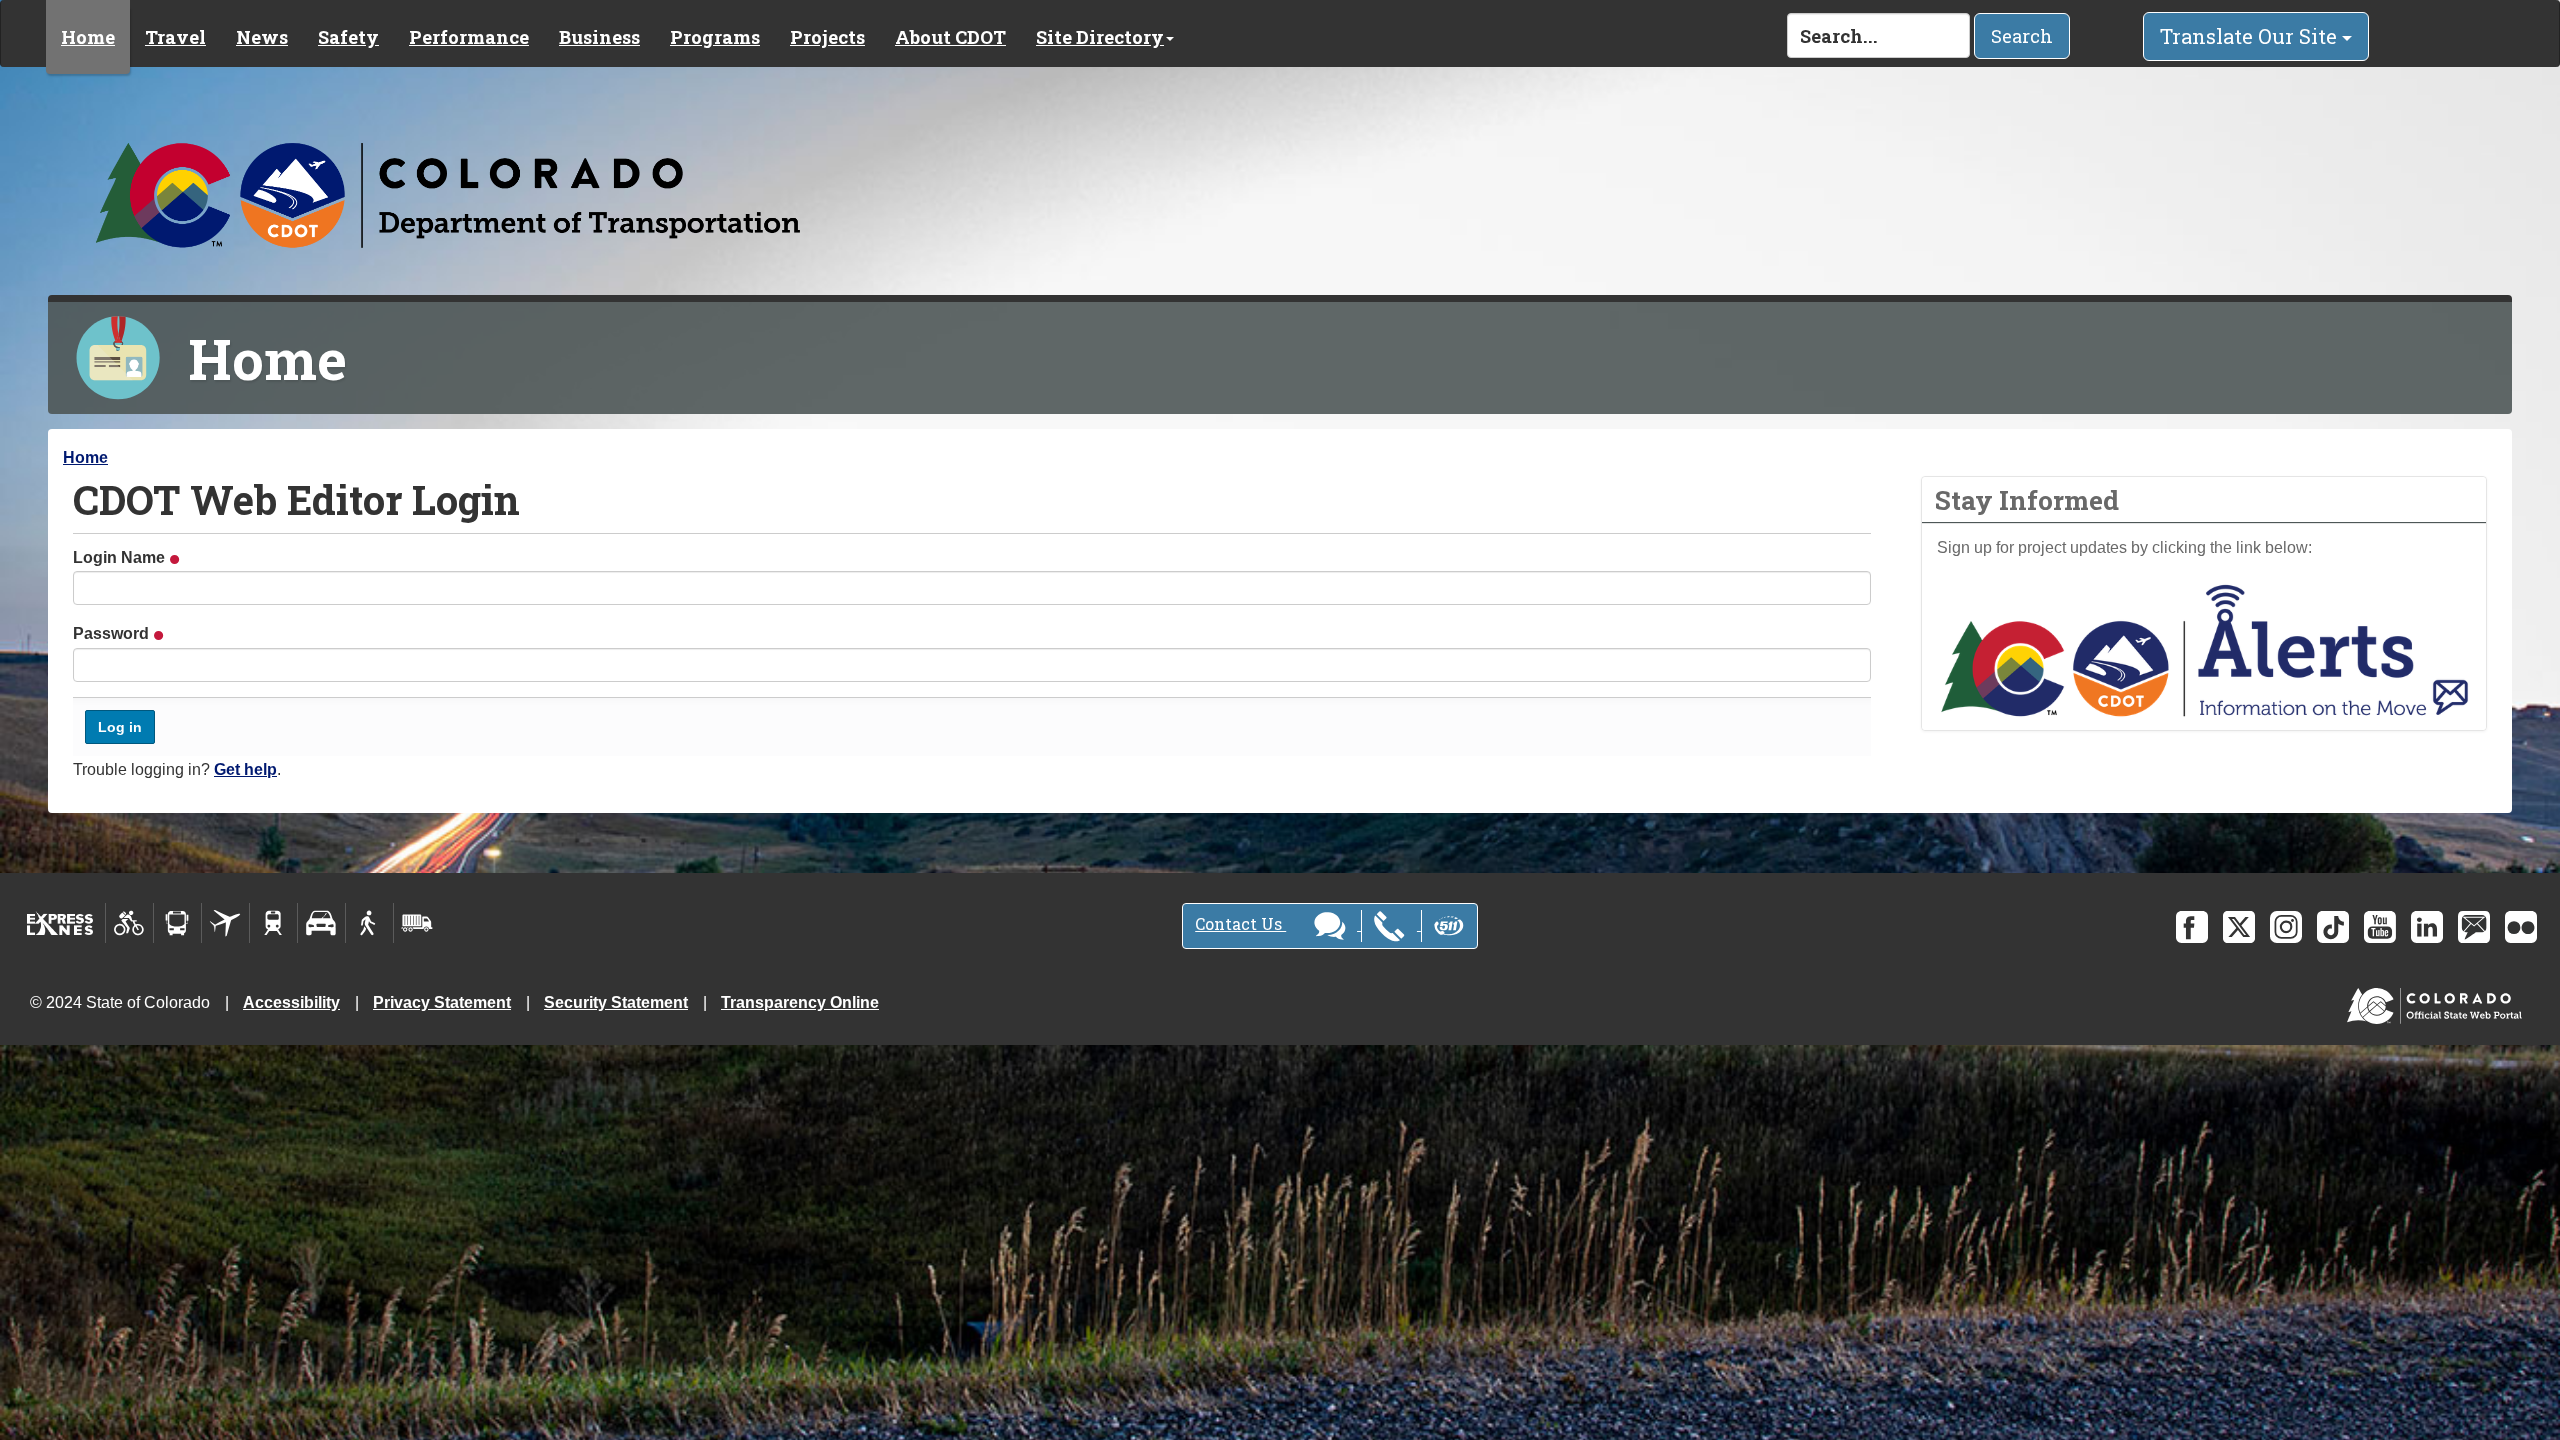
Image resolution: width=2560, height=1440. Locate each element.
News (262, 37)
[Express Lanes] (60, 923)
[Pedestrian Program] (369, 923)
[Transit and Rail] (177, 923)
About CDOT (950, 37)
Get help (245, 769)
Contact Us (1240, 923)
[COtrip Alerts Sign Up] (2204, 649)
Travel (175, 37)
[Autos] (321, 923)
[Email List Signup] (2474, 927)
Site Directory (1100, 37)
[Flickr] (2521, 927)
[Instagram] (2286, 927)
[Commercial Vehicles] (417, 923)
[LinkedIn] (2427, 927)
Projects (827, 37)
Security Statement (616, 1002)
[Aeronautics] (225, 923)
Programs (715, 37)
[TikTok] (2333, 927)
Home (88, 37)
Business (599, 37)
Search (2022, 36)
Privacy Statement (442, 1002)
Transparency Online (800, 1002)
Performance (469, 37)
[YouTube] (2380, 927)
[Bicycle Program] (129, 923)
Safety (348, 37)
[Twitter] (2239, 927)
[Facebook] (2192, 927)
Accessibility (291, 1002)
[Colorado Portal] (2438, 1001)
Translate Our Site (2251, 36)
